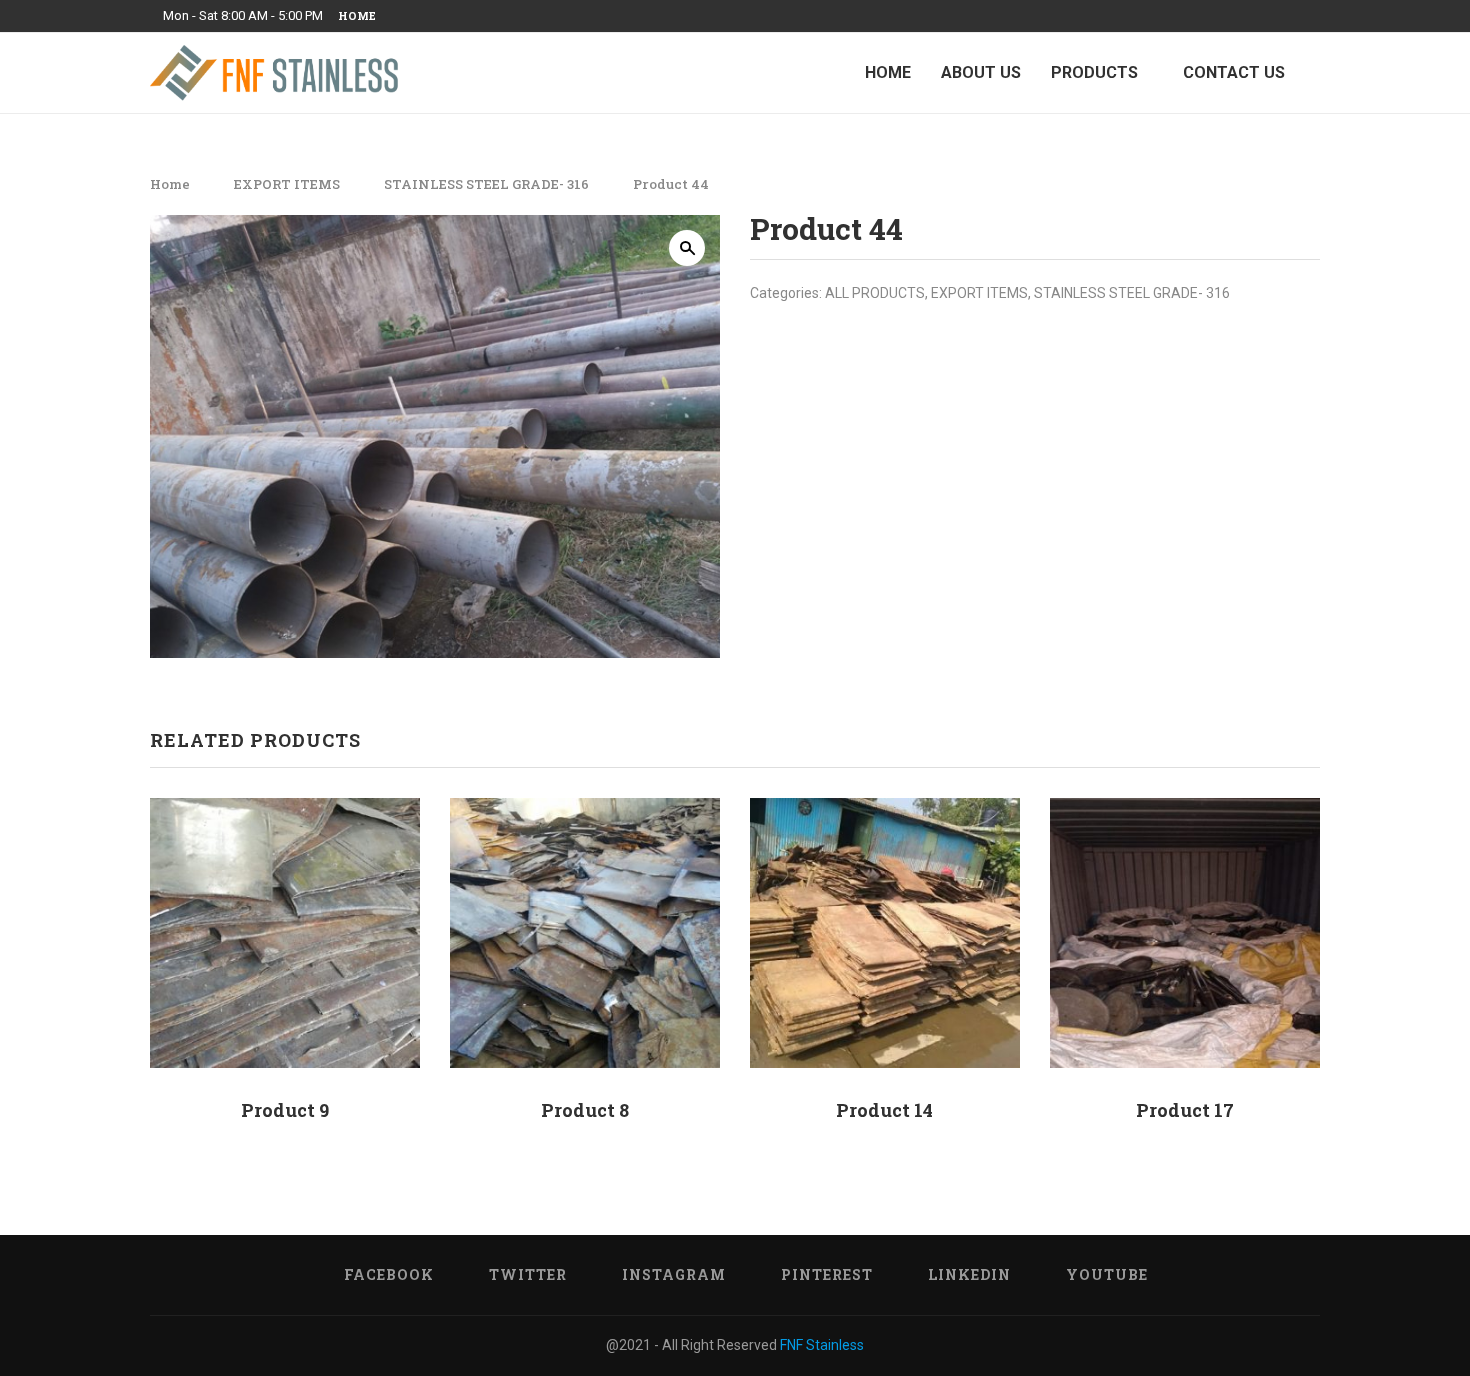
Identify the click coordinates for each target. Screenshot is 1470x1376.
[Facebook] (1200, 16)
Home (357, 15)
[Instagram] (1246, 16)
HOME (888, 72)
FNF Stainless (822, 1345)
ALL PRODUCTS (875, 293)
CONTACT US (1234, 72)
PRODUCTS (1094, 72)
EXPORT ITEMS (287, 184)
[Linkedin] (1292, 16)
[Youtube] (1315, 16)
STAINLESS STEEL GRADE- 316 (486, 184)
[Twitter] (1223, 16)
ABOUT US (981, 72)
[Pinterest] (1269, 16)
